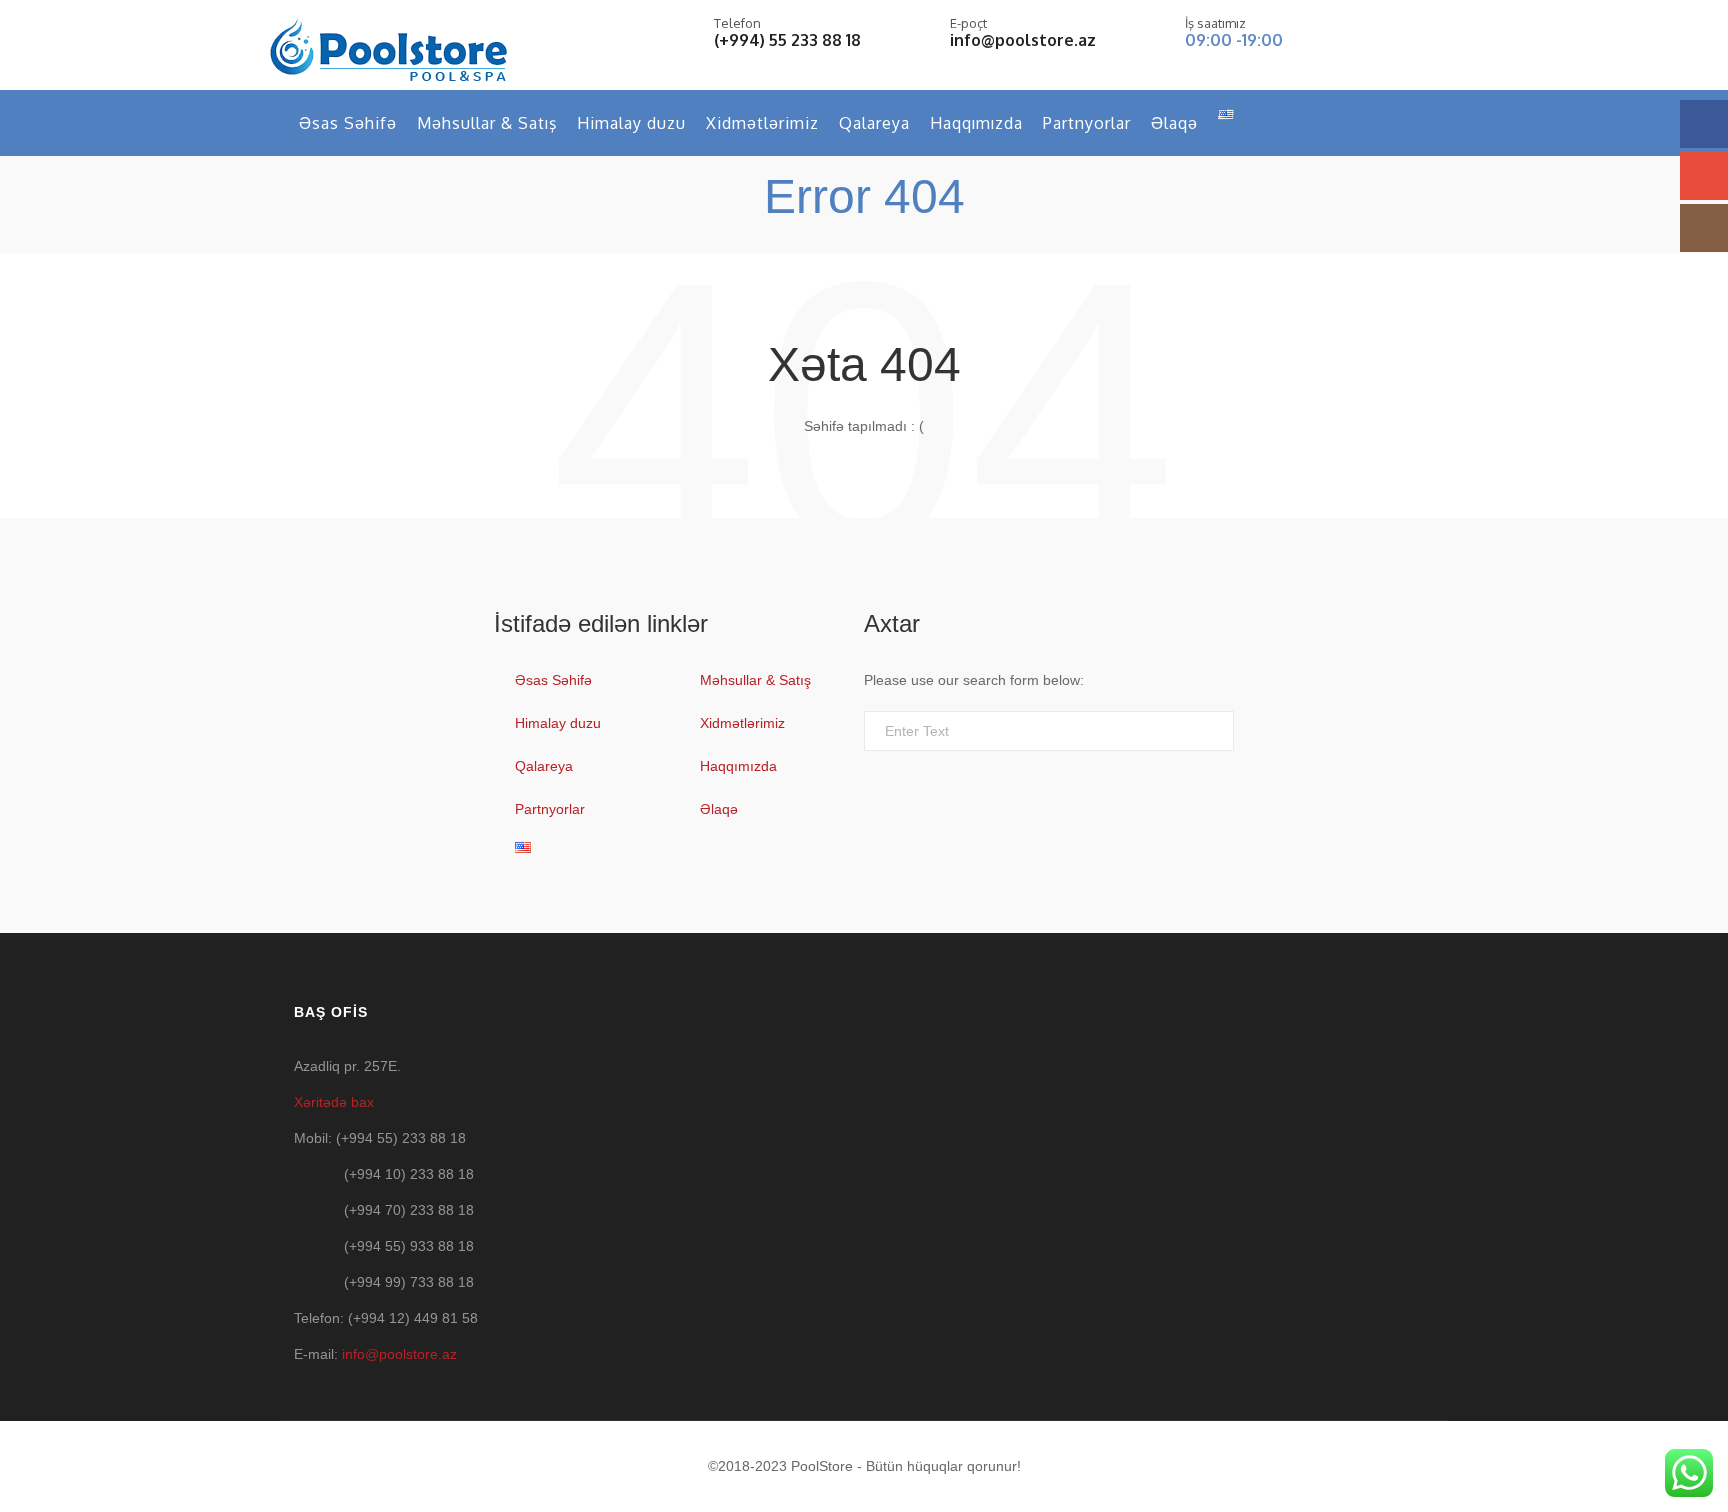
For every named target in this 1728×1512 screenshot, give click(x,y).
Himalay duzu (631, 123)
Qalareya (874, 123)
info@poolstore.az (1023, 40)
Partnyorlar (1087, 123)
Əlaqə (1174, 123)
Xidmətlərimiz (762, 123)
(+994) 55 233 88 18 (787, 40)
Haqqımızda (976, 123)
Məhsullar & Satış (487, 123)
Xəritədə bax (334, 1102)
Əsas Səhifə (348, 123)
